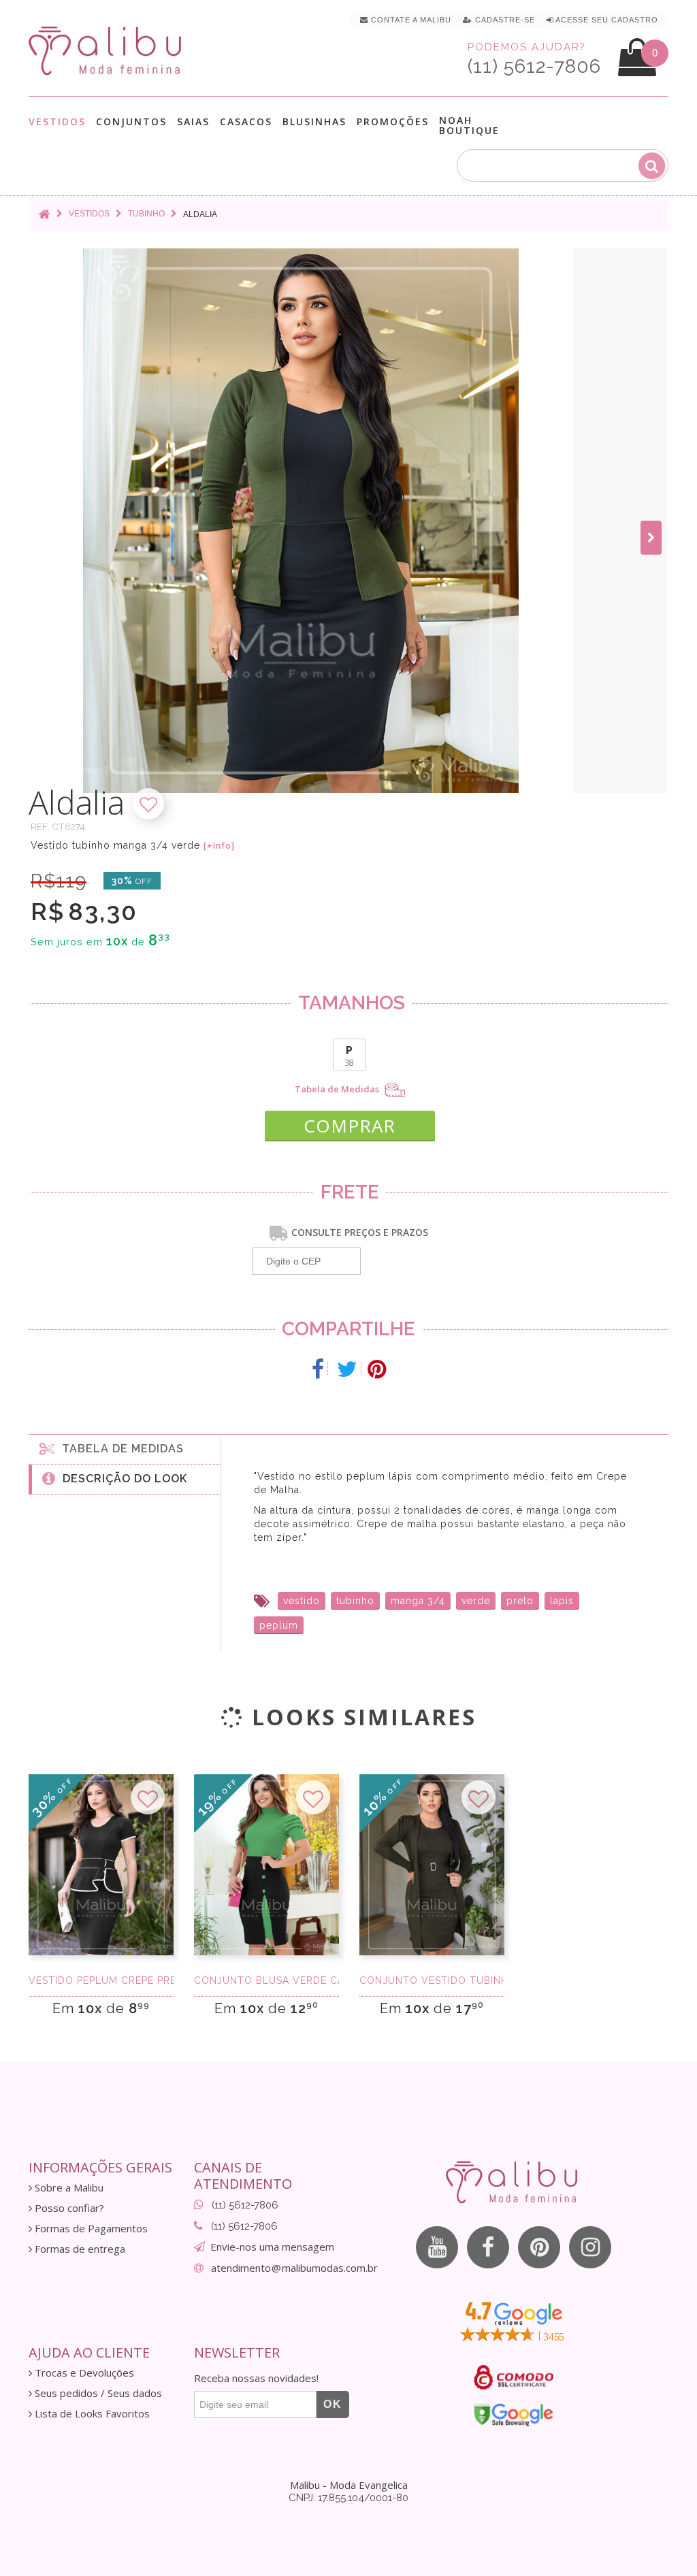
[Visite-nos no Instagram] (590, 2247)
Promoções (393, 121)
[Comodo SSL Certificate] (514, 2377)
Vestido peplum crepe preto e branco (101, 1980)
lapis (562, 1601)
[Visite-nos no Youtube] (437, 2247)
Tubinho (146, 214)
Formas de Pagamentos (90, 2229)
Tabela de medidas (119, 1449)
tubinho (355, 1601)
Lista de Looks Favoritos (91, 2414)
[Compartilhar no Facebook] (318, 1369)
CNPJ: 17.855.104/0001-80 (348, 2498)
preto (520, 1601)
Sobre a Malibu (68, 2188)
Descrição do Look (121, 1479)
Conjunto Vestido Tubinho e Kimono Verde (432, 1980)
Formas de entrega (79, 2249)
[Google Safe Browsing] (514, 2415)
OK (333, 2404)
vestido (302, 1601)
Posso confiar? (68, 2208)
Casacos (246, 122)
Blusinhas (314, 122)
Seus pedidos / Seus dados (97, 2393)
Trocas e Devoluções (83, 2373)
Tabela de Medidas (338, 1089)
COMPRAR (350, 1126)
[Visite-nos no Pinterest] (539, 2247)
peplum (279, 1625)
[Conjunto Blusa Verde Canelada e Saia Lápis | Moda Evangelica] (266, 1865)
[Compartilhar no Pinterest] (377, 1369)
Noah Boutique (469, 125)
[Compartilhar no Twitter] (347, 1369)
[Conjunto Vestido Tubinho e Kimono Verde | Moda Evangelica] (432, 1865)
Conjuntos (131, 122)
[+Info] (219, 846)
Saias (193, 122)
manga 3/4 (418, 1601)
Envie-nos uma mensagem (272, 2247)
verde (476, 1601)
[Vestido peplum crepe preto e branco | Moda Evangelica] (101, 1865)
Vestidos (57, 122)
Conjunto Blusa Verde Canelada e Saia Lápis (266, 1980)
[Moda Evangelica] (108, 50)
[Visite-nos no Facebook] (488, 2247)
